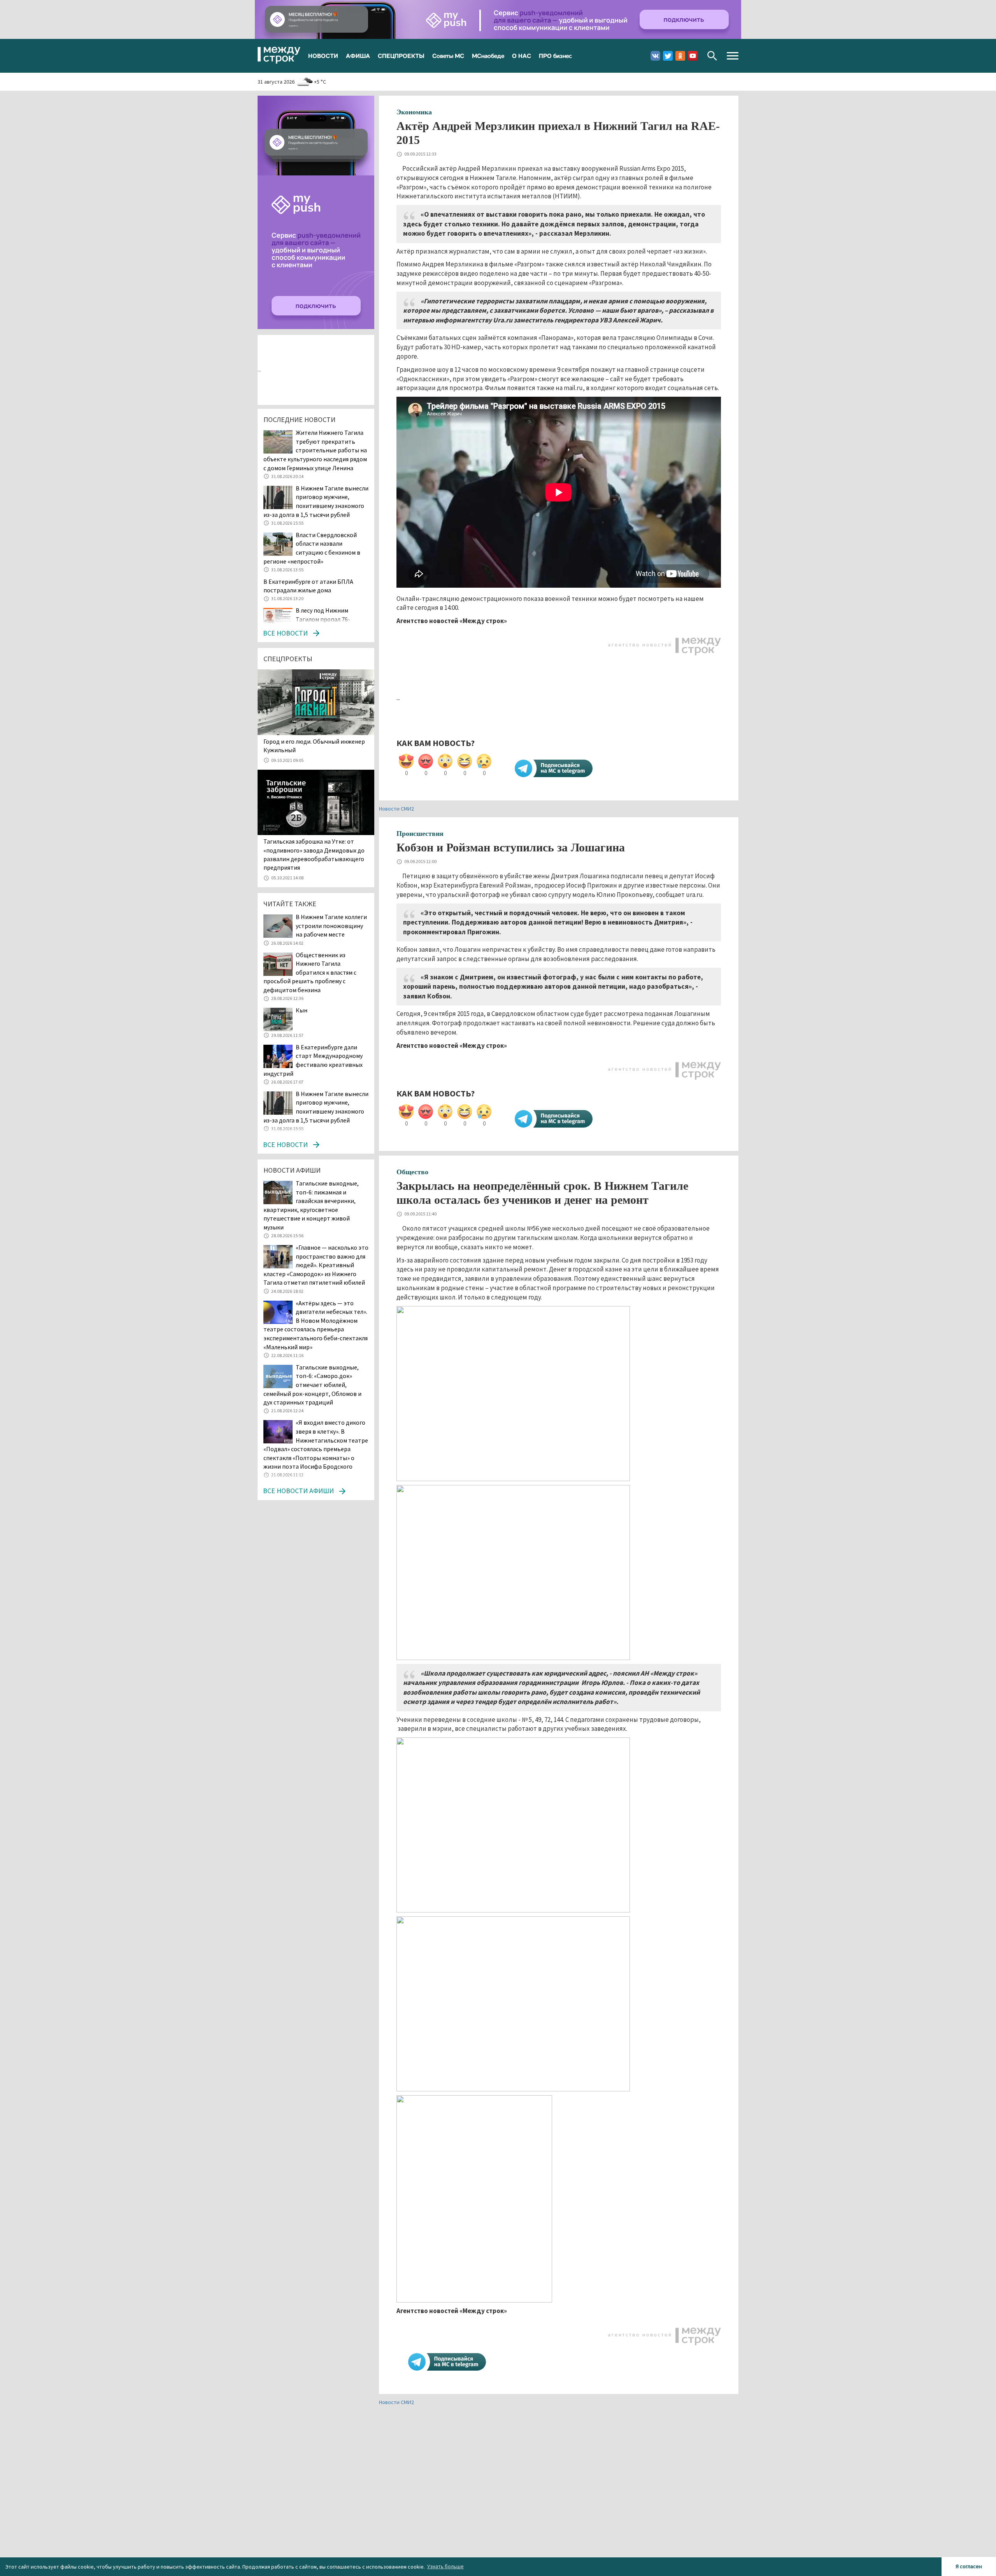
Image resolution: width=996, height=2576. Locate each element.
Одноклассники (680, 56)
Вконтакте (655, 56)
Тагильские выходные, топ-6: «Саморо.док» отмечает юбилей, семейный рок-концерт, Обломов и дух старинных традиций (312, 1385)
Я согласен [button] (969, 2566)
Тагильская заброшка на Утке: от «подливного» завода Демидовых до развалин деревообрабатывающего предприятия (314, 854)
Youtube (693, 56)
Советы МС (448, 56)
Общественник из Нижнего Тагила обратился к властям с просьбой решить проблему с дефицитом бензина (310, 972)
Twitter (668, 56)
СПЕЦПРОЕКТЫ (401, 56)
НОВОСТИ (323, 56)
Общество (412, 1172)
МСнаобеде (488, 56)
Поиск (712, 56)
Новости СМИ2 (396, 809)
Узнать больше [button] (445, 2566)
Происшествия (420, 834)
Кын (302, 1010)
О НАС (522, 56)
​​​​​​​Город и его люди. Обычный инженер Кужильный (314, 746)
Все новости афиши (298, 1491)
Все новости (285, 633)
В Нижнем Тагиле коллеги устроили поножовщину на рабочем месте (331, 926)
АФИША (358, 56)
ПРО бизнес (555, 56)
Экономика (414, 112)
